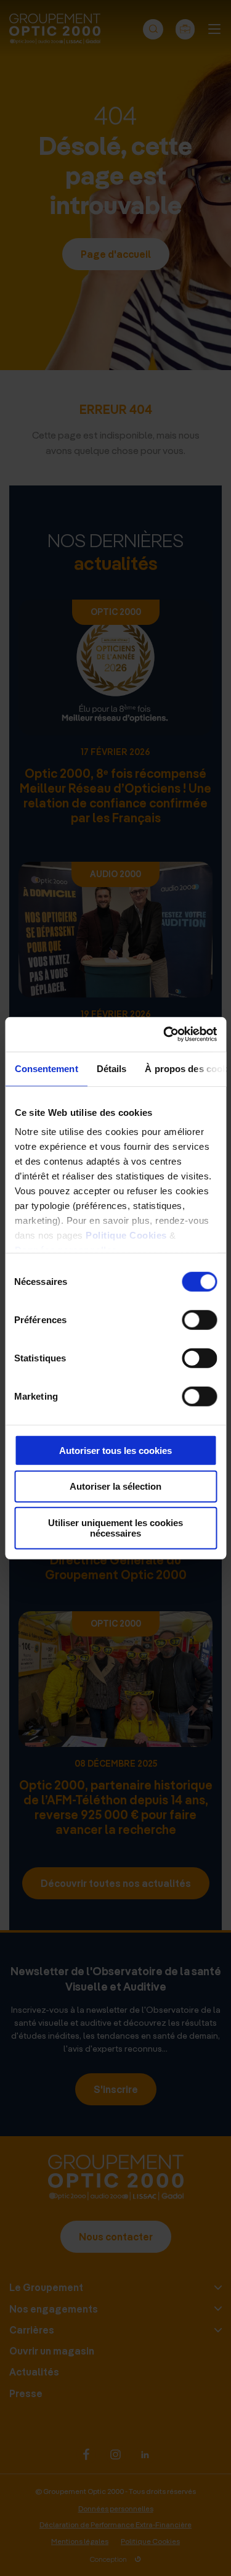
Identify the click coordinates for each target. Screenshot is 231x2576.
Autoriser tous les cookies (115, 1450)
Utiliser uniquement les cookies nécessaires (115, 1528)
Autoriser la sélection (115, 1486)
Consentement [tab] (46, 1068)
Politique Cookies (126, 1235)
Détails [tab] (111, 1068)
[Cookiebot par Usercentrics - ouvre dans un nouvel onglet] (164, 1034)
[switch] (199, 1319)
